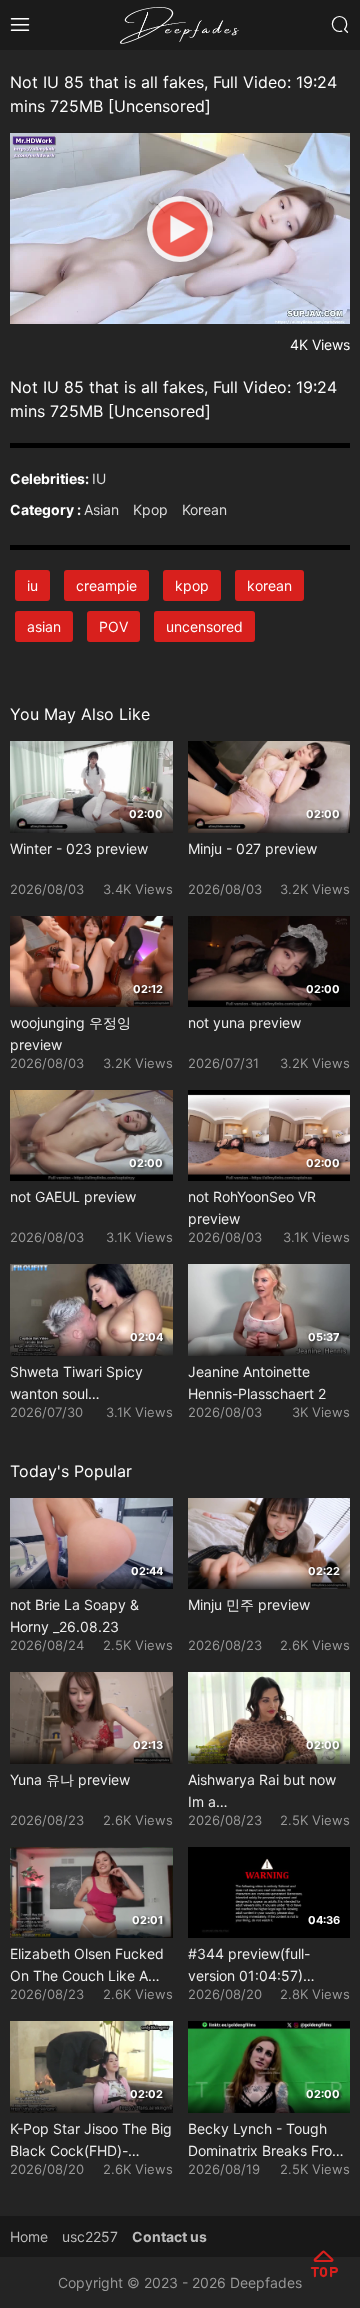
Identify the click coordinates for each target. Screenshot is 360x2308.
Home (29, 2236)
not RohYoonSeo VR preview (252, 1207)
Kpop (150, 509)
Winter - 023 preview (79, 848)
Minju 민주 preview (249, 1604)
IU (99, 478)
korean (269, 585)
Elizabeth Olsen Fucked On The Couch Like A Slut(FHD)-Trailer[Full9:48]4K (87, 1966)
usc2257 (90, 2236)
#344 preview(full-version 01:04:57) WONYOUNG (249, 1966)
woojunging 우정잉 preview (70, 1033)
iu (32, 585)
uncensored (204, 626)
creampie (106, 585)
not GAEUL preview (73, 1196)
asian (44, 626)
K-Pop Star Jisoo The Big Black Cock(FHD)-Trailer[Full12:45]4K (91, 2141)
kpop (192, 585)
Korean (204, 509)
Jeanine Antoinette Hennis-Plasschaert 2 (257, 1382)
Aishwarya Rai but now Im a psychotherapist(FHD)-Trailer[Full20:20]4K (263, 1792)
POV (113, 626)
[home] (180, 23)
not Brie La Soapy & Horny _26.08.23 (74, 1615)
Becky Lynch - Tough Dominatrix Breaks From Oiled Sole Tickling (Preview (266, 2141)
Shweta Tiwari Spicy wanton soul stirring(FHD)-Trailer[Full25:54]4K (76, 1384)
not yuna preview (244, 1022)
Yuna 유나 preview (70, 1779)
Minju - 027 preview (252, 848)
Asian (101, 509)
